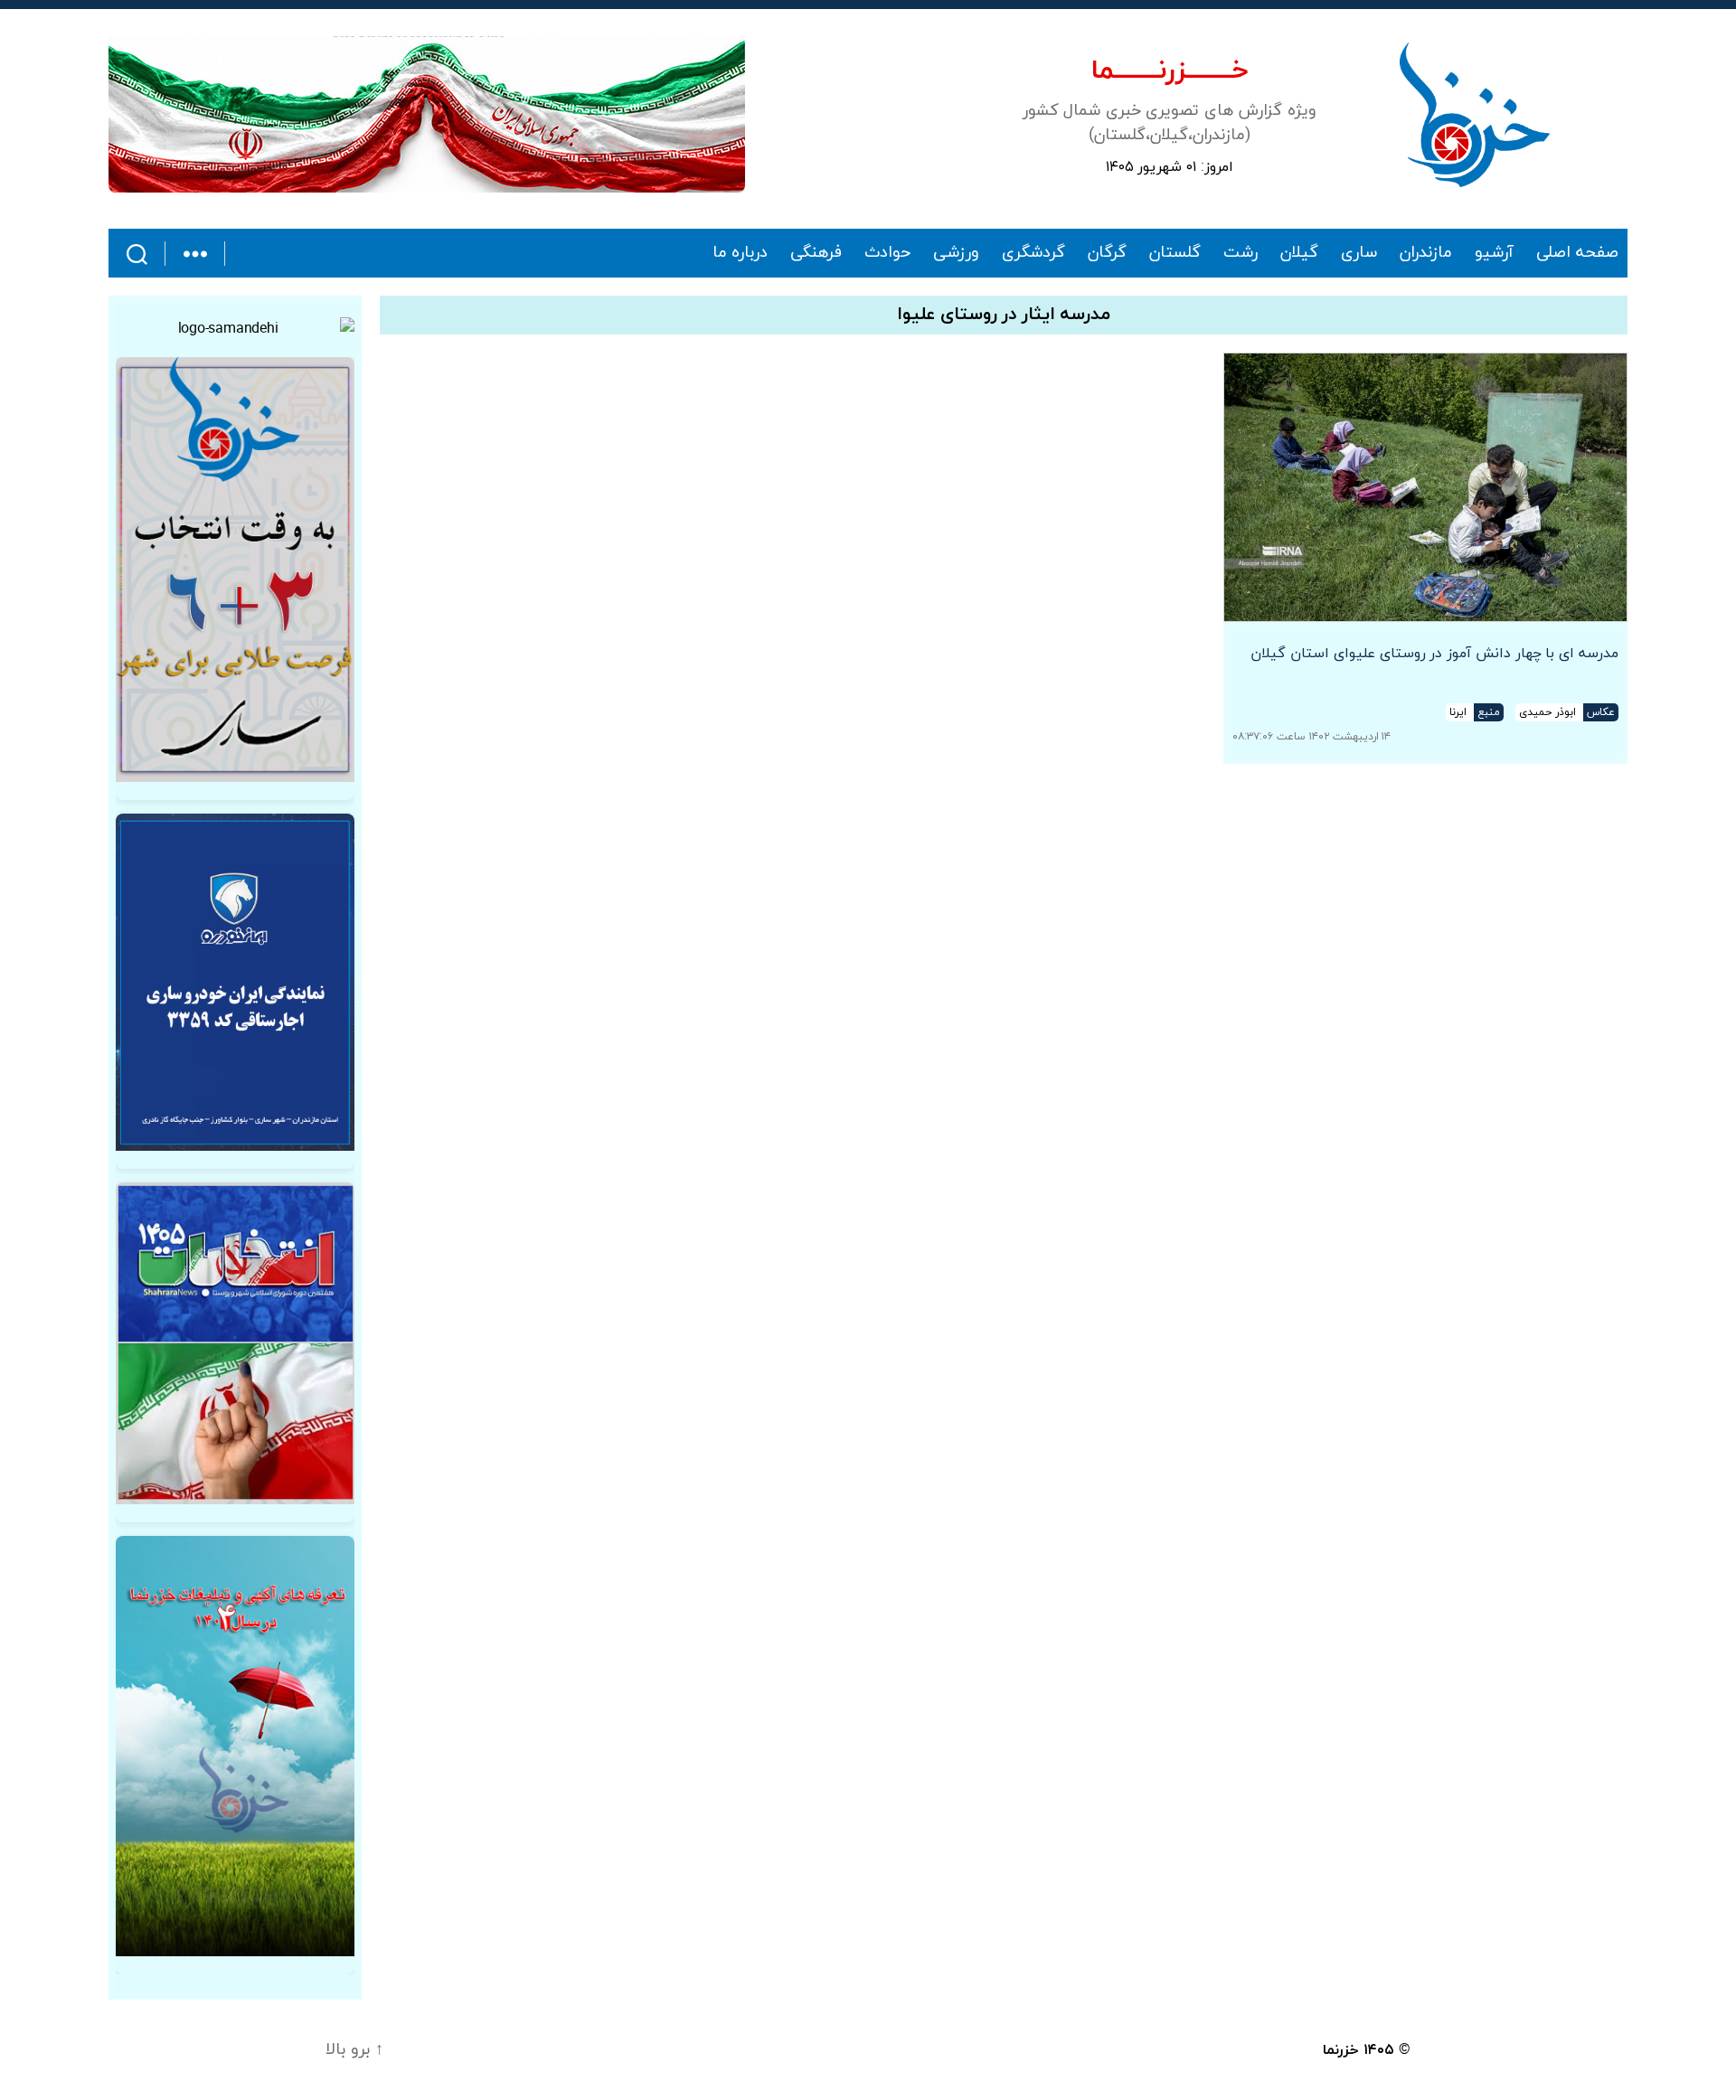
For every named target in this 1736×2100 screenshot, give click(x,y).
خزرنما (1341, 2050)
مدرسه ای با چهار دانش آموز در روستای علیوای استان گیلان (1434, 654)
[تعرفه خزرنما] (235, 1746)
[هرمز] (427, 114)
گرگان (1107, 253)
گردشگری (1033, 253)
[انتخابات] (235, 570)
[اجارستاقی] (235, 982)
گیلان (1299, 253)
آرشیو (1494, 253)
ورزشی (956, 253)
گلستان (1175, 253)
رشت (1241, 253)
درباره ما (741, 253)
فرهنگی (816, 253)
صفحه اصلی (1577, 253)
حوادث (887, 253)
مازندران (1426, 253)
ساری (1359, 253)
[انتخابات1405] (235, 1343)
